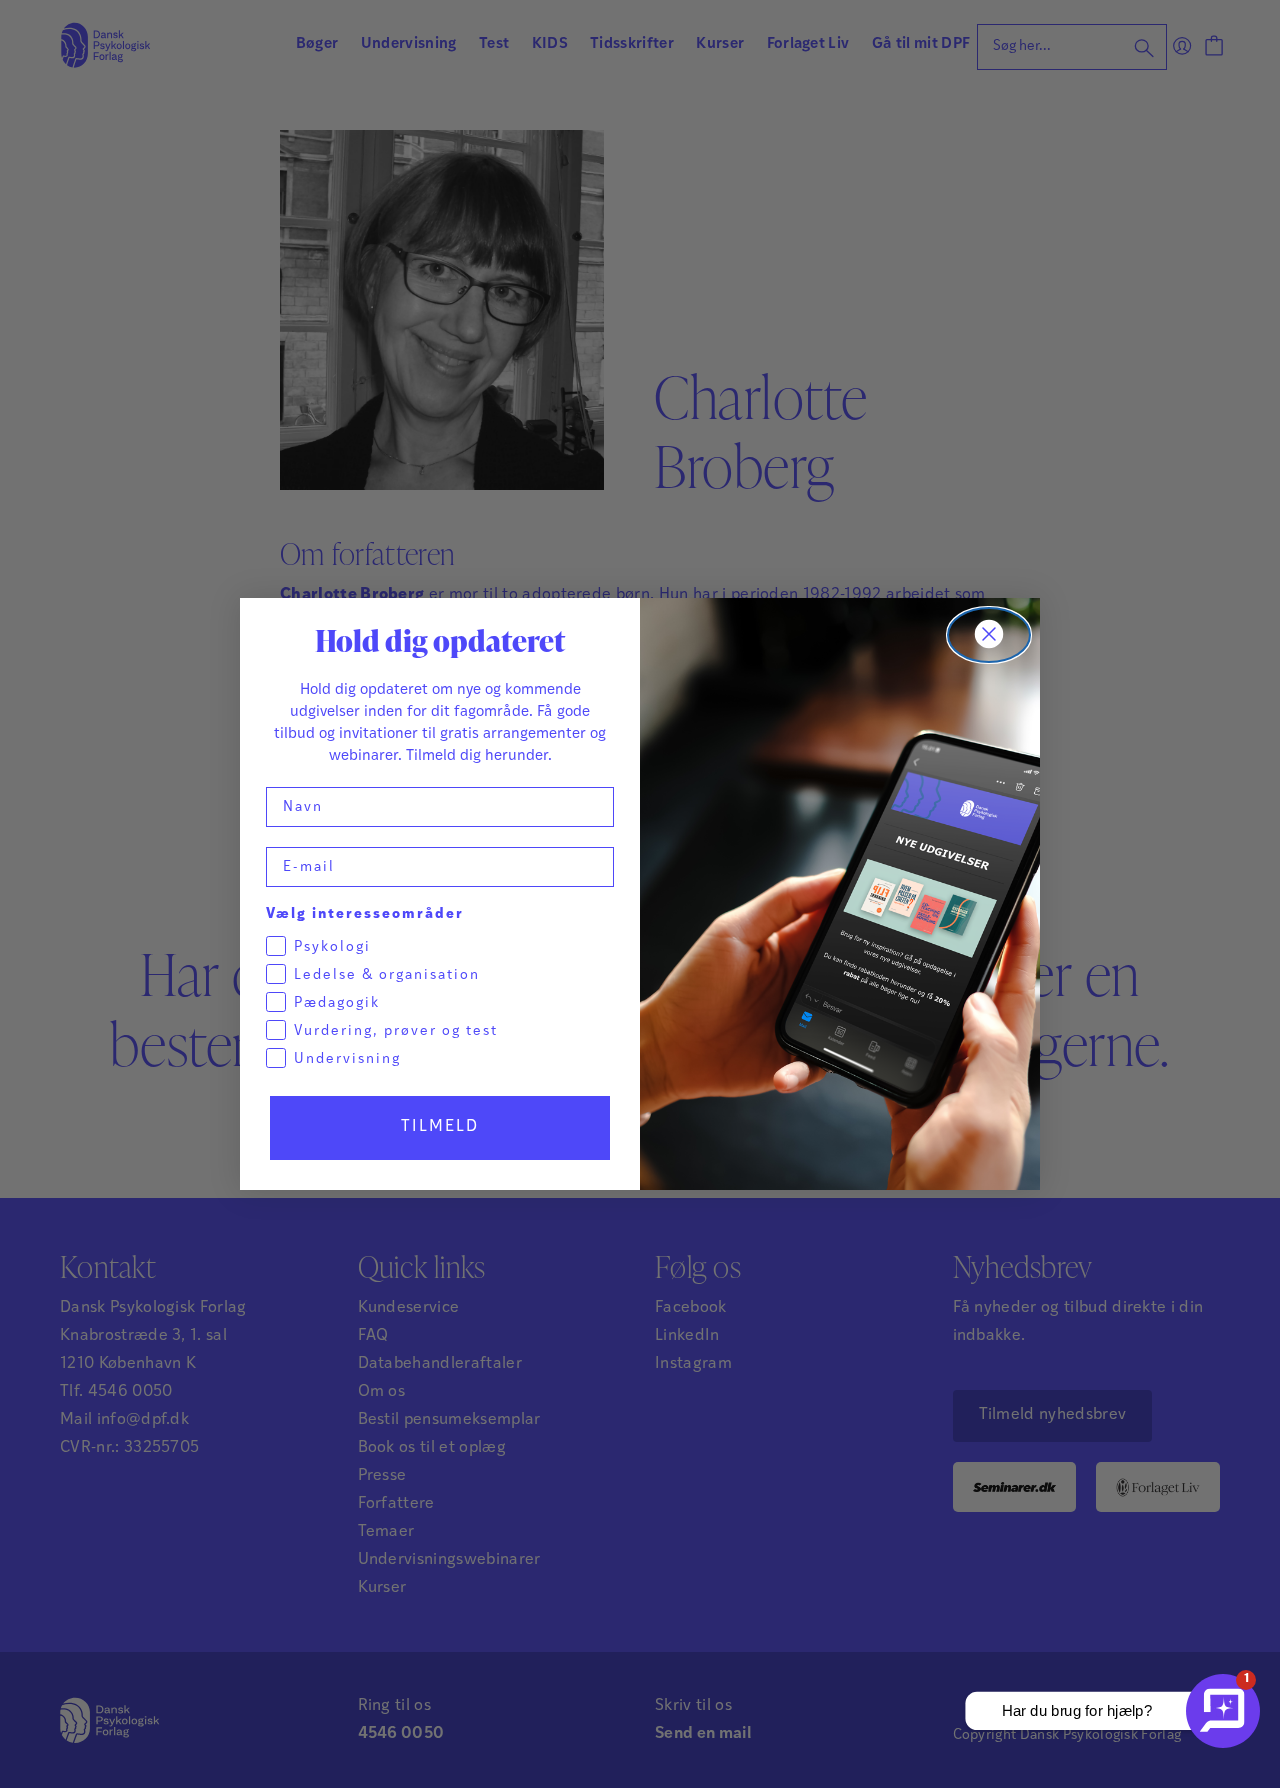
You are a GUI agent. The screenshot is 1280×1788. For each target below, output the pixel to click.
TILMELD (440, 1127)
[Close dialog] (989, 635)
